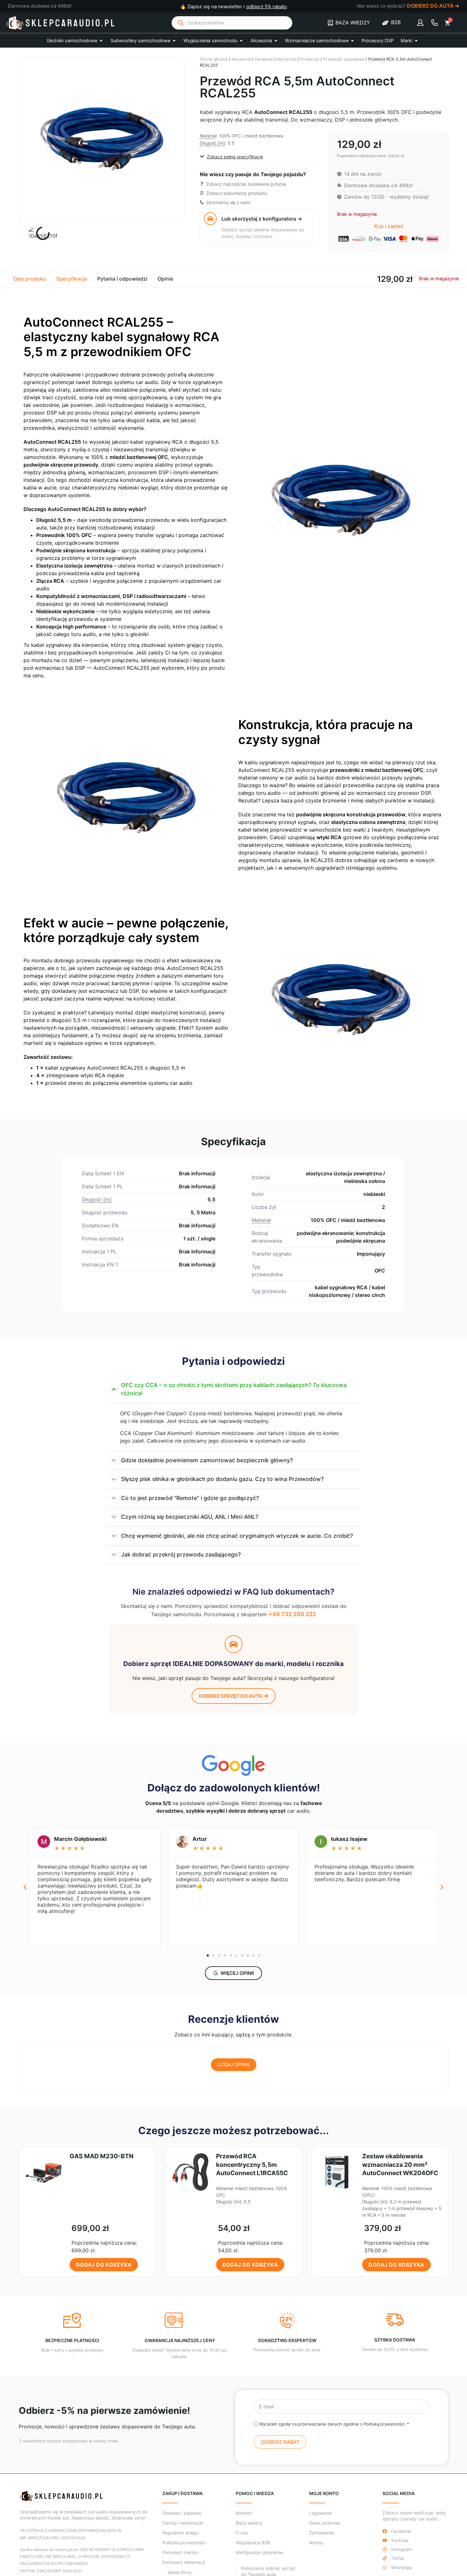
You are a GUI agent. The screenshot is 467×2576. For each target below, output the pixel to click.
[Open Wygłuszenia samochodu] (241, 41)
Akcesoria (241, 59)
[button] (25, 1887)
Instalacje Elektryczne (275, 59)
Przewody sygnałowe (344, 59)
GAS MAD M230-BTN (102, 2156)
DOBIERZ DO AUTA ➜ (433, 6)
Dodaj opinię (234, 2065)
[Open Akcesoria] (276, 41)
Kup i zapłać (389, 226)
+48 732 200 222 (292, 1614)
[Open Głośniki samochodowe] (101, 41)
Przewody (310, 59)
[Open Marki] (416, 41)
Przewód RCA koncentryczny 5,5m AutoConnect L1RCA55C (252, 2165)
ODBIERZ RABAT (280, 2442)
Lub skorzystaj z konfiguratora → (262, 219)
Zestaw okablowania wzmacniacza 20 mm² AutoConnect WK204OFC (400, 2165)
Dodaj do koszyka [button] (104, 2265)
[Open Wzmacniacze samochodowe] (352, 41)
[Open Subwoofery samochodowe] (174, 41)
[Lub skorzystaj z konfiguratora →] (210, 219)
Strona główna (214, 59)
